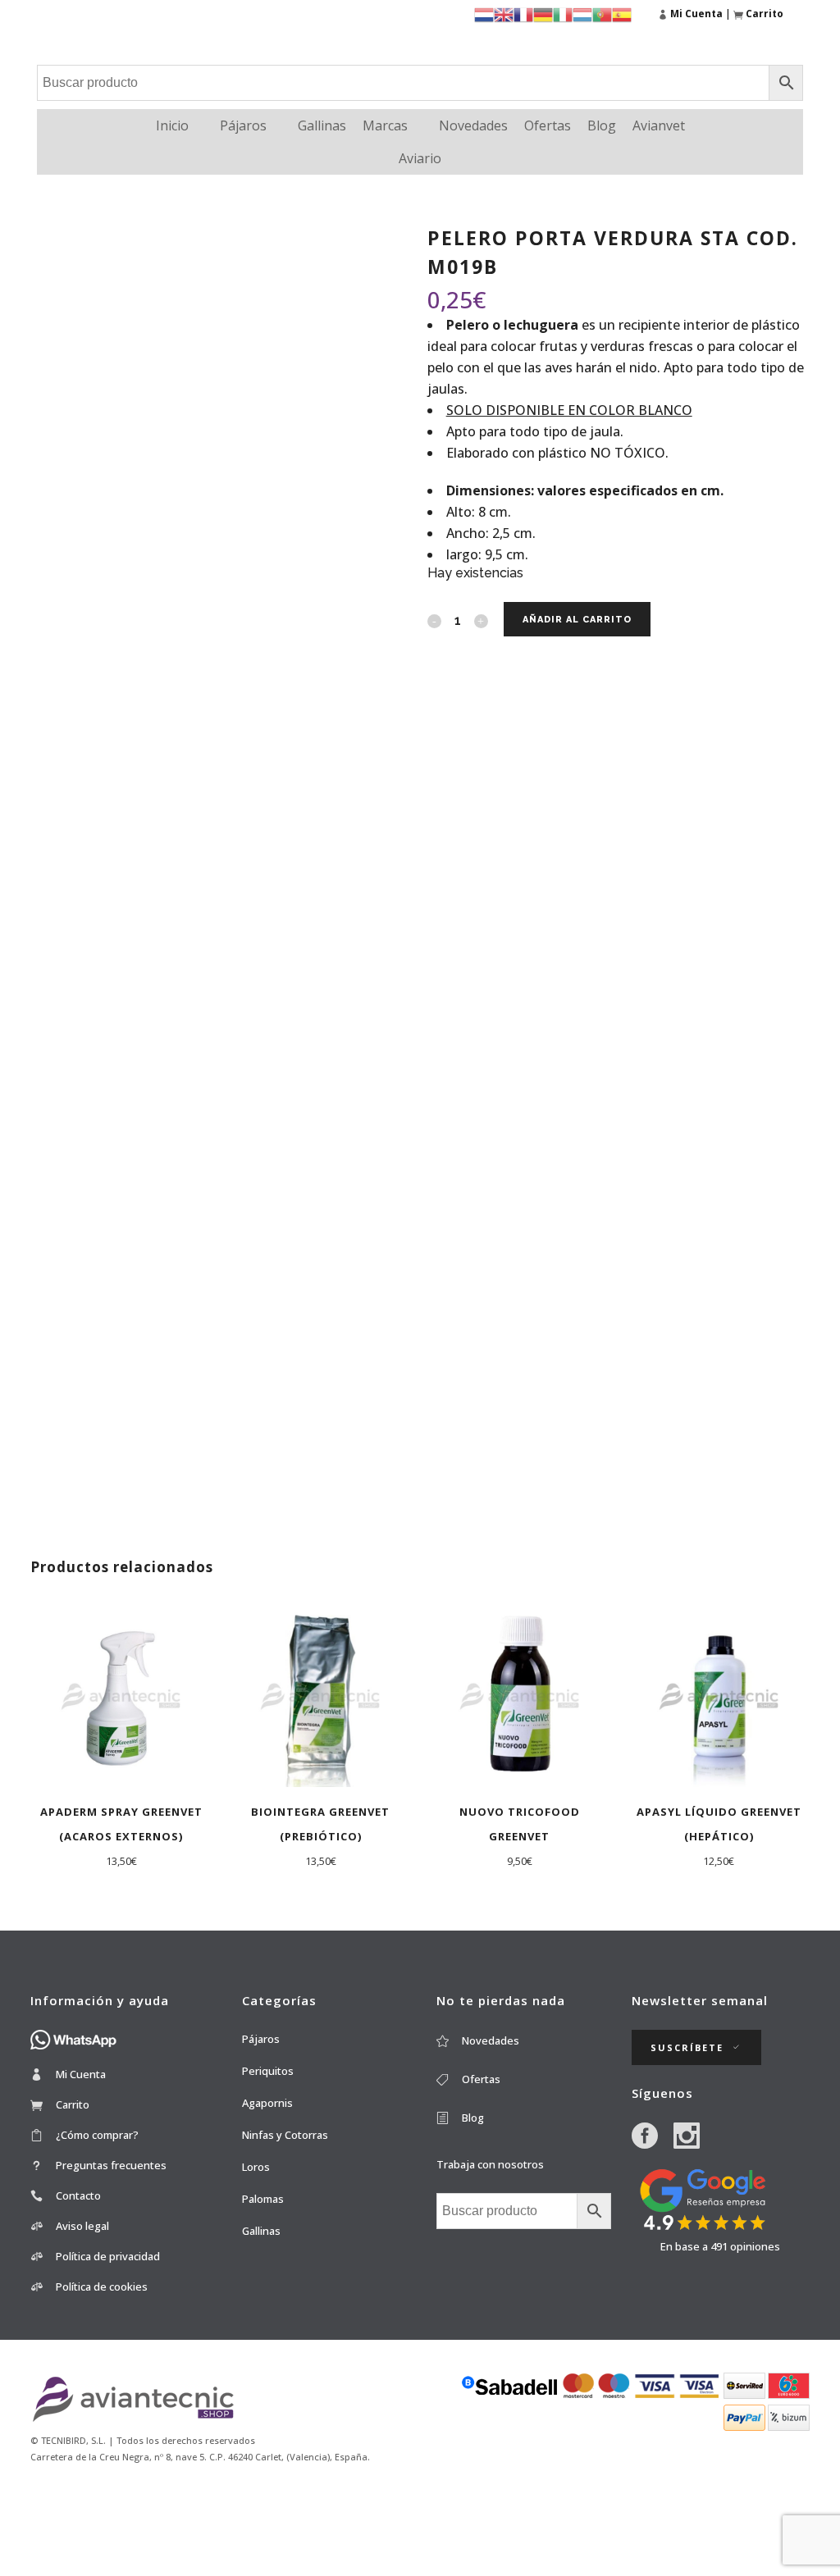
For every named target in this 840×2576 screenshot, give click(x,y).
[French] (523, 14)
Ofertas (548, 125)
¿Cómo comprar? (97, 2135)
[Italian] (563, 14)
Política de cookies (102, 2286)
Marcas (385, 125)
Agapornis (267, 2103)
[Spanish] (622, 14)
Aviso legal (82, 2226)
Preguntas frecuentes (111, 2165)
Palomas (263, 2199)
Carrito (73, 2104)
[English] (504, 14)
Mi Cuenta (81, 2074)
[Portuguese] (602, 14)
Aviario (420, 158)
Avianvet (659, 125)
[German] (543, 14)
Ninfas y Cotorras (285, 2135)
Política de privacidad (108, 2256)
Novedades (473, 125)
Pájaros (243, 125)
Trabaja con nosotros (490, 2164)
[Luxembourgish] (582, 14)
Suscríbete (687, 2047)
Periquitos (268, 2071)
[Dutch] (484, 14)
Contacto (78, 2195)
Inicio (172, 125)
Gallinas (322, 125)
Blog (602, 125)
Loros (256, 2167)
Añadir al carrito (577, 620)
